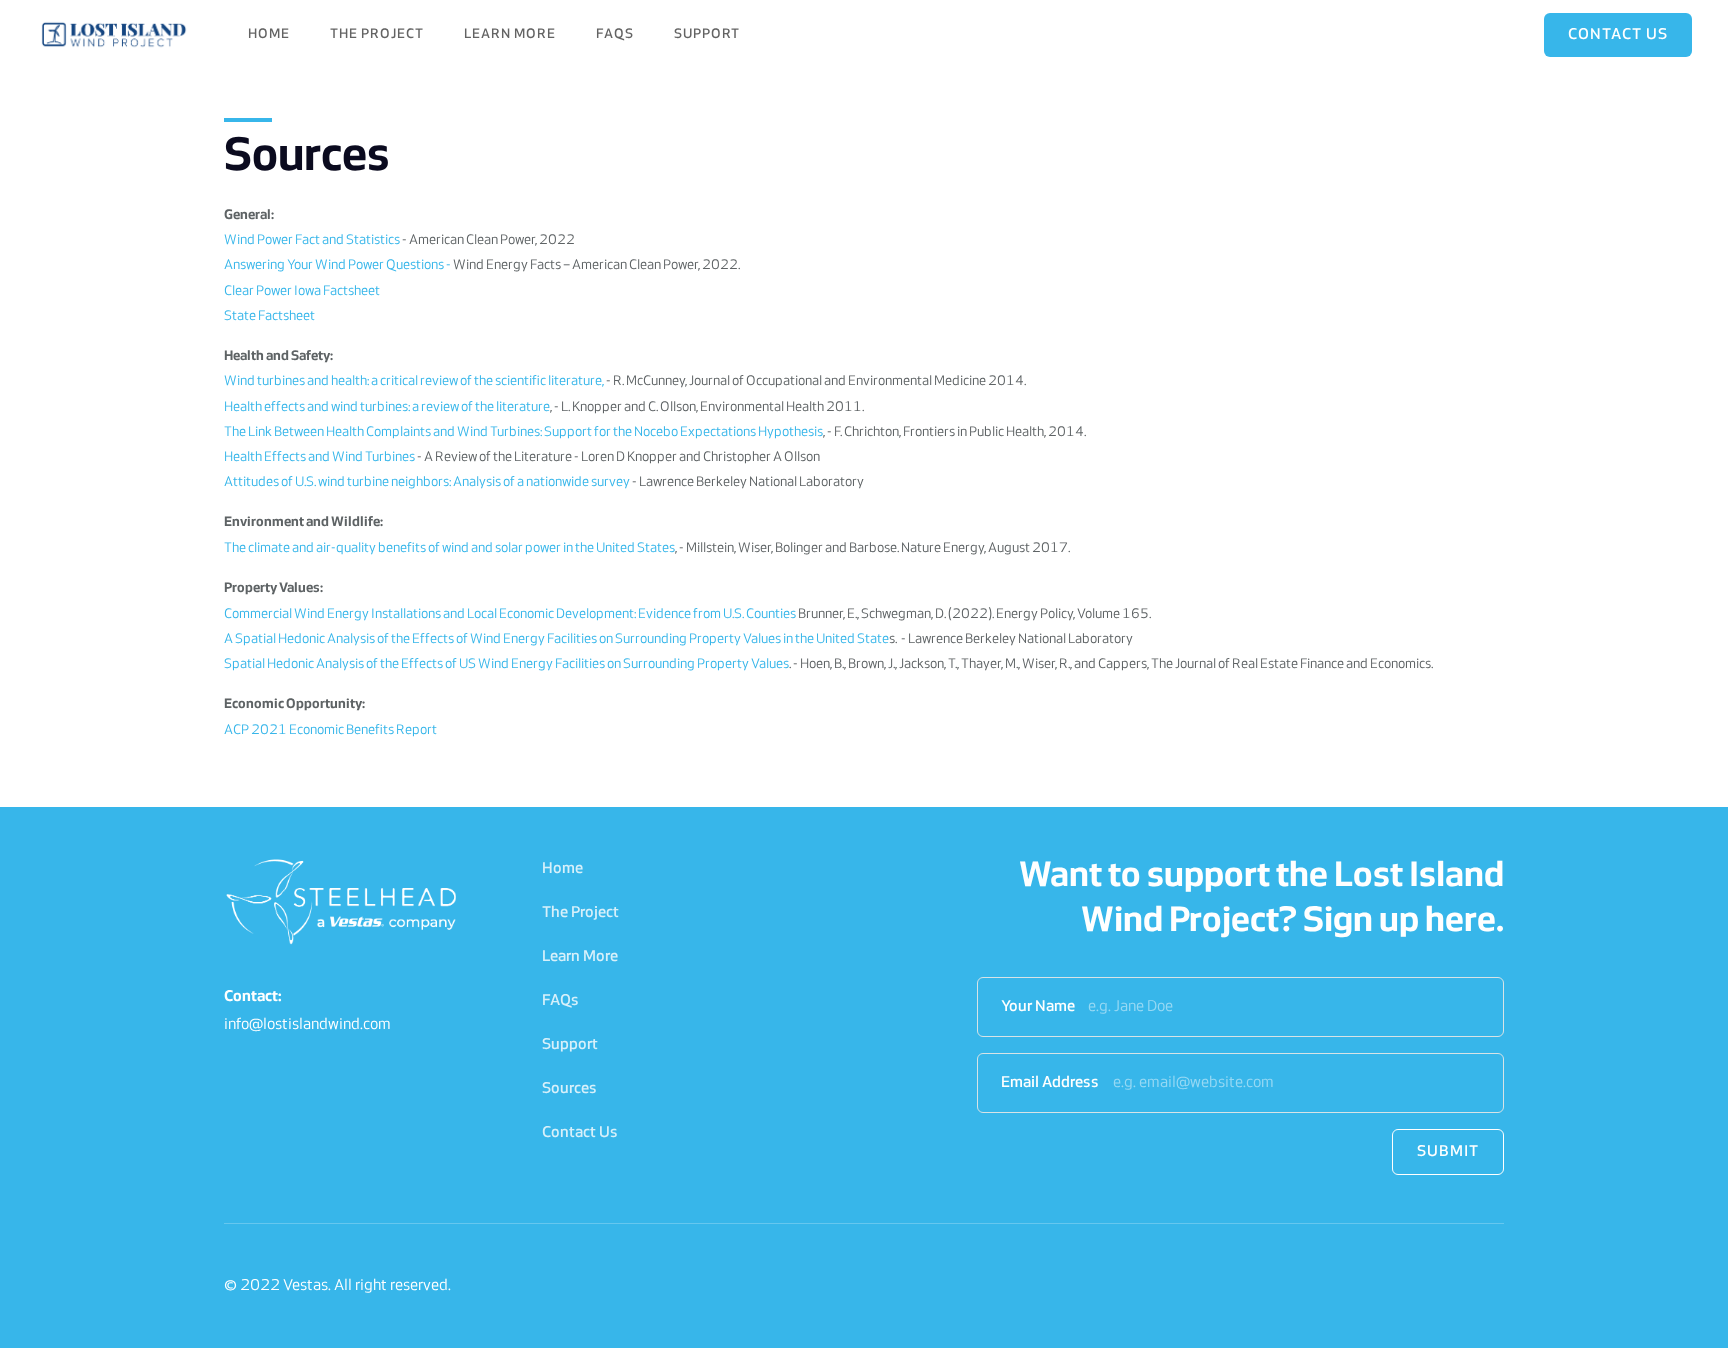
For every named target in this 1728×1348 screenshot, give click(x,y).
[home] (116, 35)
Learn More (580, 957)
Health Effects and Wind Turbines (319, 457)
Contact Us (580, 1133)
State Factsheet (269, 316)
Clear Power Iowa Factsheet (302, 291)
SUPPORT (707, 34)
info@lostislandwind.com (307, 1025)
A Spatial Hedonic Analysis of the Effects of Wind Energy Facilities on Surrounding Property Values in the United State (556, 639)
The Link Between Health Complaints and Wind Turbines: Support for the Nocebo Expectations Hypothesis (523, 432)
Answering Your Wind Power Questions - (337, 265)
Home (269, 34)
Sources (569, 1089)
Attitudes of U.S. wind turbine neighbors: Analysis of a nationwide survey (427, 482)
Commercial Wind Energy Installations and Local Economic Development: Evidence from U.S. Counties (511, 614)
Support (570, 1045)
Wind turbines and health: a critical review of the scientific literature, (414, 381)
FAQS (615, 34)
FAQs (560, 1001)
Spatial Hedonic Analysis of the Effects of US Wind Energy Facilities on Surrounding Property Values (506, 664)
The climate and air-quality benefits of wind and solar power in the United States (449, 548)
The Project (580, 913)
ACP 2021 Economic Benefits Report (330, 730)
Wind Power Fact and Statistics (312, 240)
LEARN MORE (510, 34)
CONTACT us (1618, 35)
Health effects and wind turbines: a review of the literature (387, 407)
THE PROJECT (377, 34)
